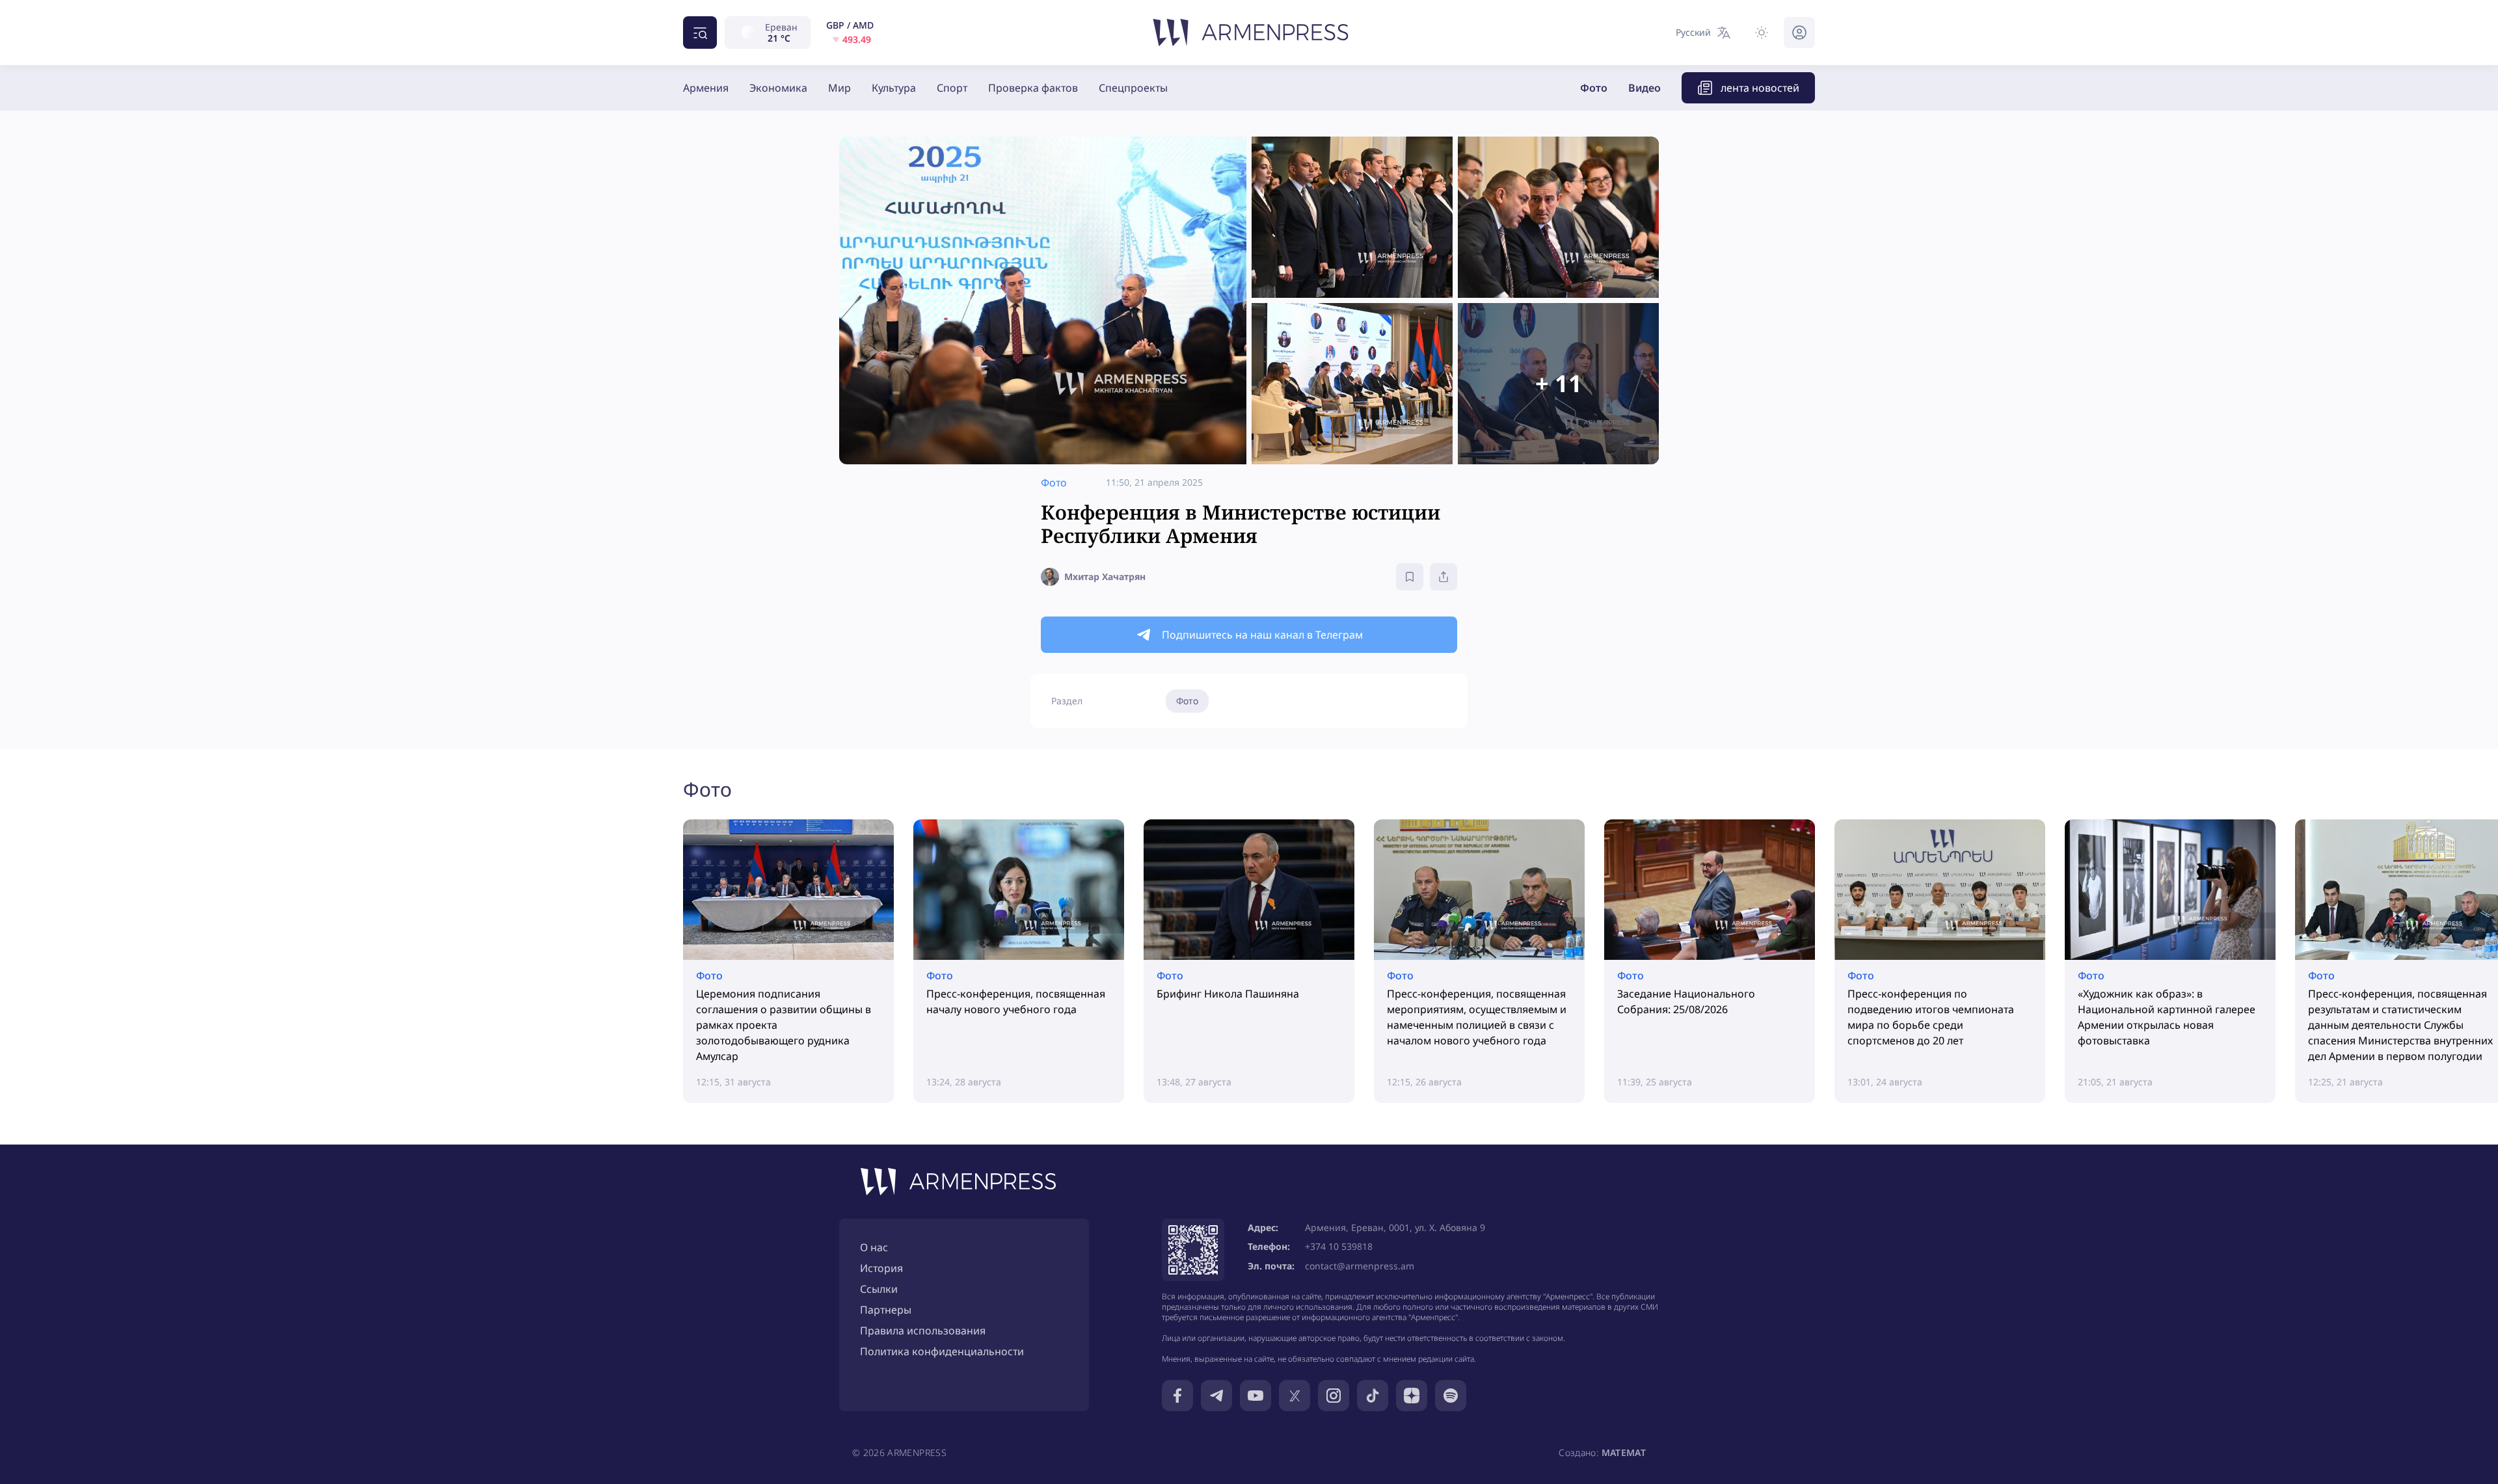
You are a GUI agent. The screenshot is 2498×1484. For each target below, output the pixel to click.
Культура (894, 88)
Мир (839, 88)
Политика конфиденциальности (942, 1351)
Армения (706, 88)
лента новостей (1760, 88)
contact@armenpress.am (1360, 1266)
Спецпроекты (1133, 88)
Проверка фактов (1033, 88)
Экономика (778, 88)
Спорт (952, 88)
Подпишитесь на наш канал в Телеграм (1262, 635)
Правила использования (923, 1331)
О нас (874, 1247)
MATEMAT (1624, 1452)
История (881, 1268)
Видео (1645, 88)
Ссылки (879, 1289)
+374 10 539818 (1339, 1246)
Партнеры (886, 1310)
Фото (1594, 88)
